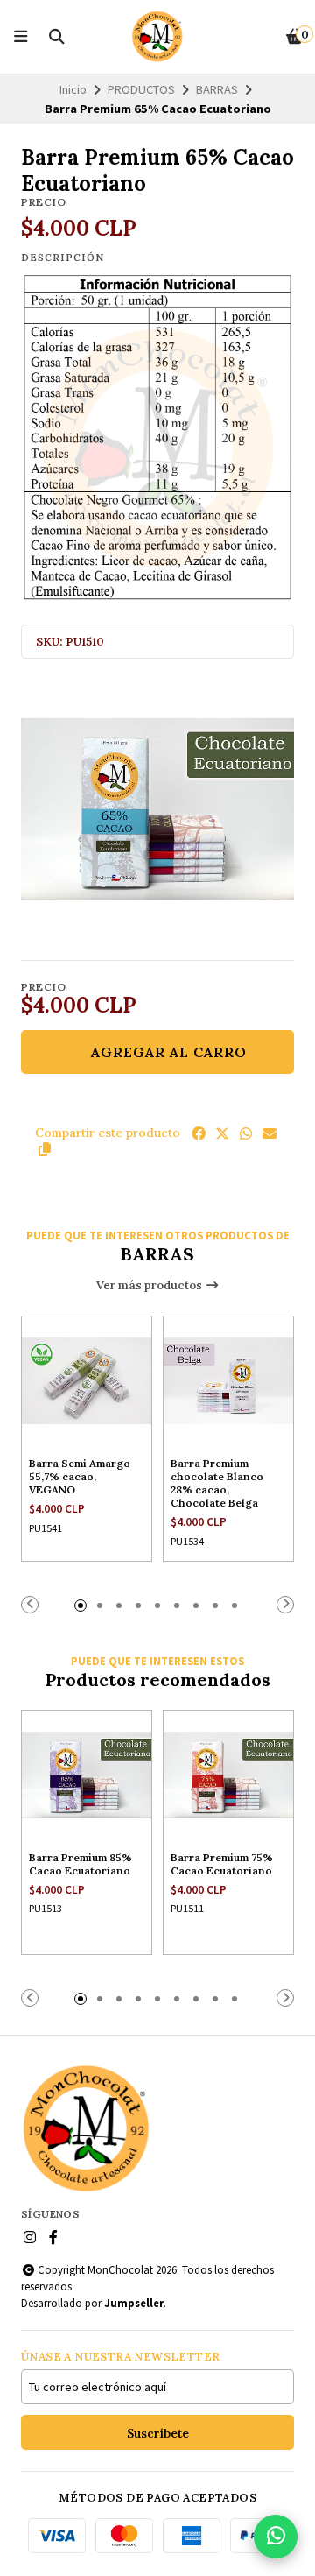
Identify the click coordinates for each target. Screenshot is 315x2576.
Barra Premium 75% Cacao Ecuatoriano (222, 1864)
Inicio (73, 89)
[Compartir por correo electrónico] (269, 1133)
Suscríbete (158, 2433)
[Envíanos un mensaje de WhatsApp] (276, 2537)
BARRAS (217, 89)
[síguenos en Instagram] (30, 2237)
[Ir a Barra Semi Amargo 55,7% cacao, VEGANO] (87, 1381)
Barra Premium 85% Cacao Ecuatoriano (80, 1864)
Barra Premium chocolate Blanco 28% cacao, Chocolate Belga (217, 1483)
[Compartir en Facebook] (199, 1133)
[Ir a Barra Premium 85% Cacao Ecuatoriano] (87, 1775)
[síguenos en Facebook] (53, 2237)
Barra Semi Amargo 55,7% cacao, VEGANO (80, 1476)
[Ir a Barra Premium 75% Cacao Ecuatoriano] (228, 1775)
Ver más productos (150, 1285)
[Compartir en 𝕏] (222, 1133)
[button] (45, 1149)
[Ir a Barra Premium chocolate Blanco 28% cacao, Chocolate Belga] (228, 1381)
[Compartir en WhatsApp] (246, 1133)
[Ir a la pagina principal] (157, 37)
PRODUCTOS (141, 89)
